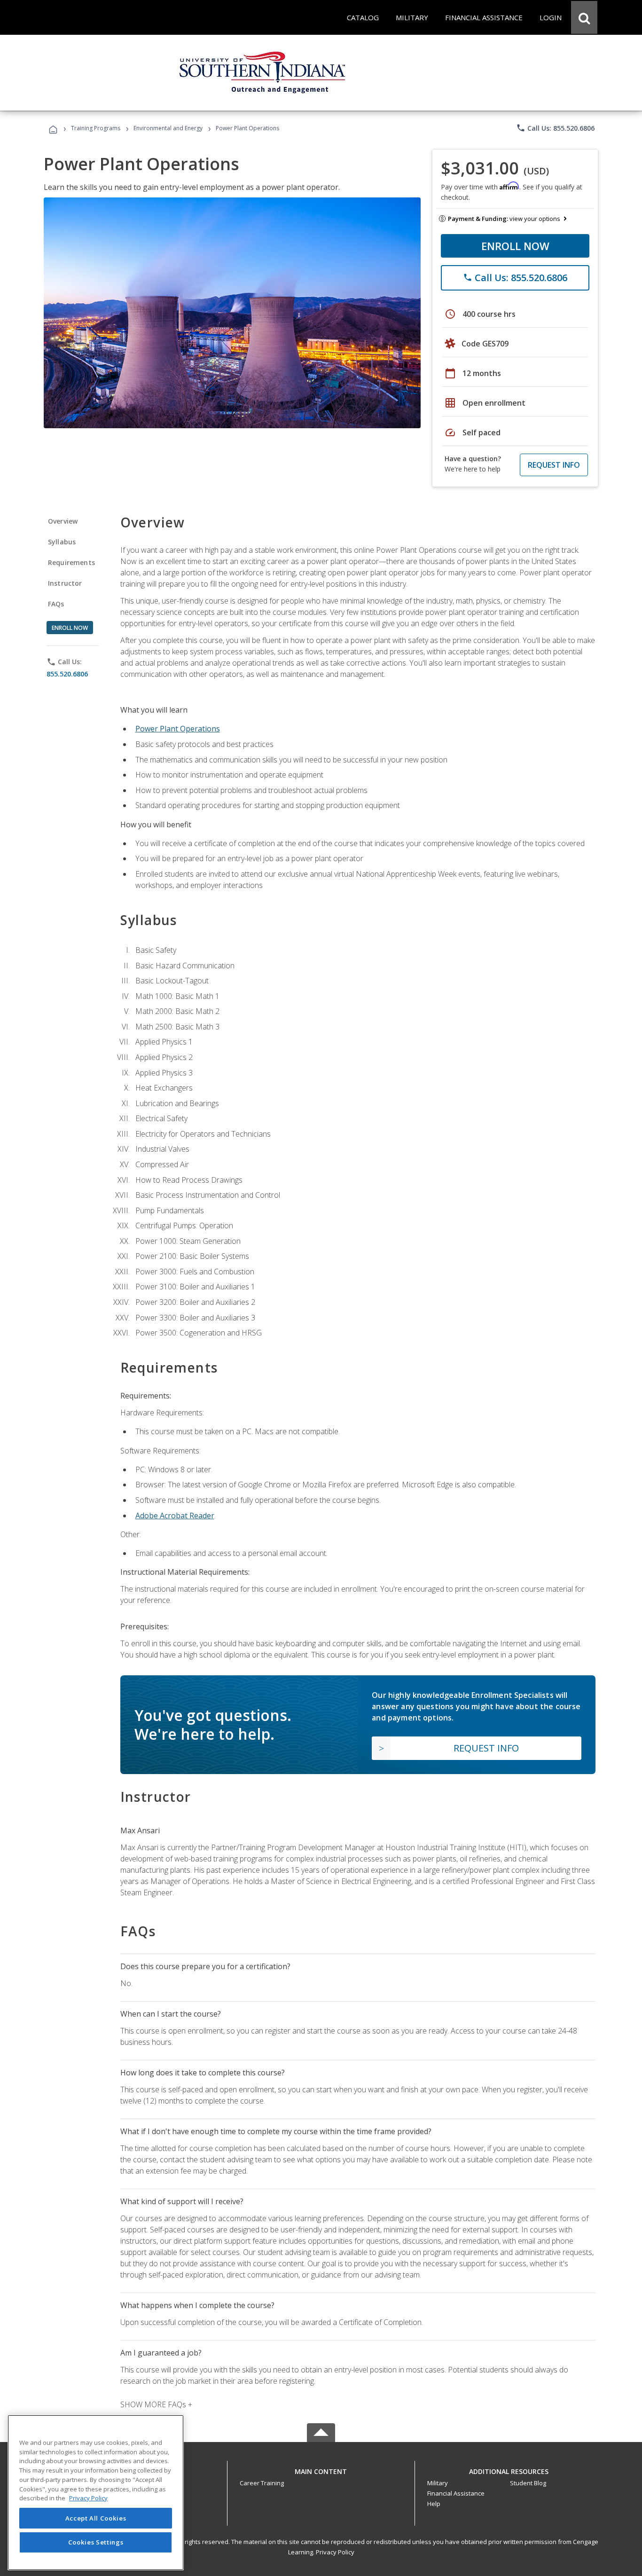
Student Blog (528, 2483)
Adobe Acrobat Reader (175, 1516)
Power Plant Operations (178, 729)
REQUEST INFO (554, 465)
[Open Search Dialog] (584, 17)
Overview (63, 521)
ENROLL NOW (515, 246)
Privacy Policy (335, 2552)
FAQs (56, 604)
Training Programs (96, 128)
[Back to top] (321, 2469)
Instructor (65, 583)
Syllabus (62, 542)
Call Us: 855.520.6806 (555, 128)
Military (438, 2483)
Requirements (71, 562)
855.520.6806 (67, 673)
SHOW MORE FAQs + (156, 2404)
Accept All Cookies (96, 2518)
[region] (96, 2493)
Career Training (262, 2483)
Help (434, 2504)
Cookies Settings (96, 2542)
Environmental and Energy (168, 128)
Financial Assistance (456, 2493)
